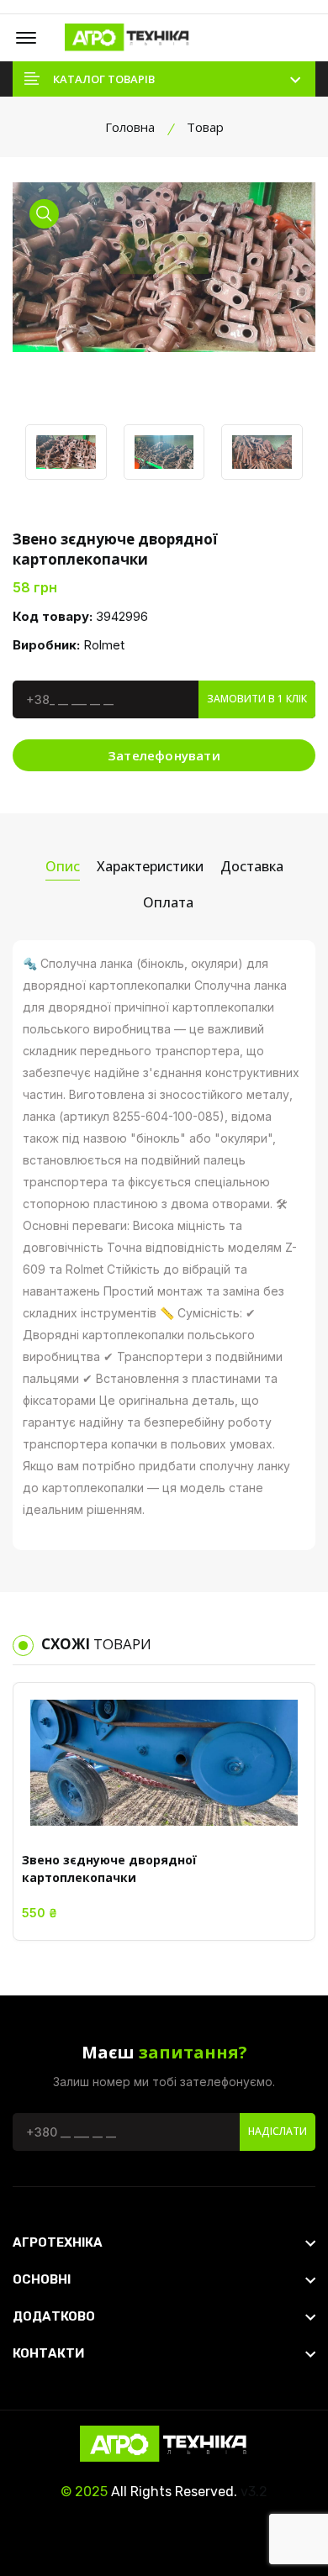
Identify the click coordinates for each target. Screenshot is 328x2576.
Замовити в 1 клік (257, 699)
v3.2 (254, 2492)
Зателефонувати (164, 755)
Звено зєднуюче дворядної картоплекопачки (109, 1869)
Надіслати (278, 2131)
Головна (130, 127)
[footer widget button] (164, 2242)
